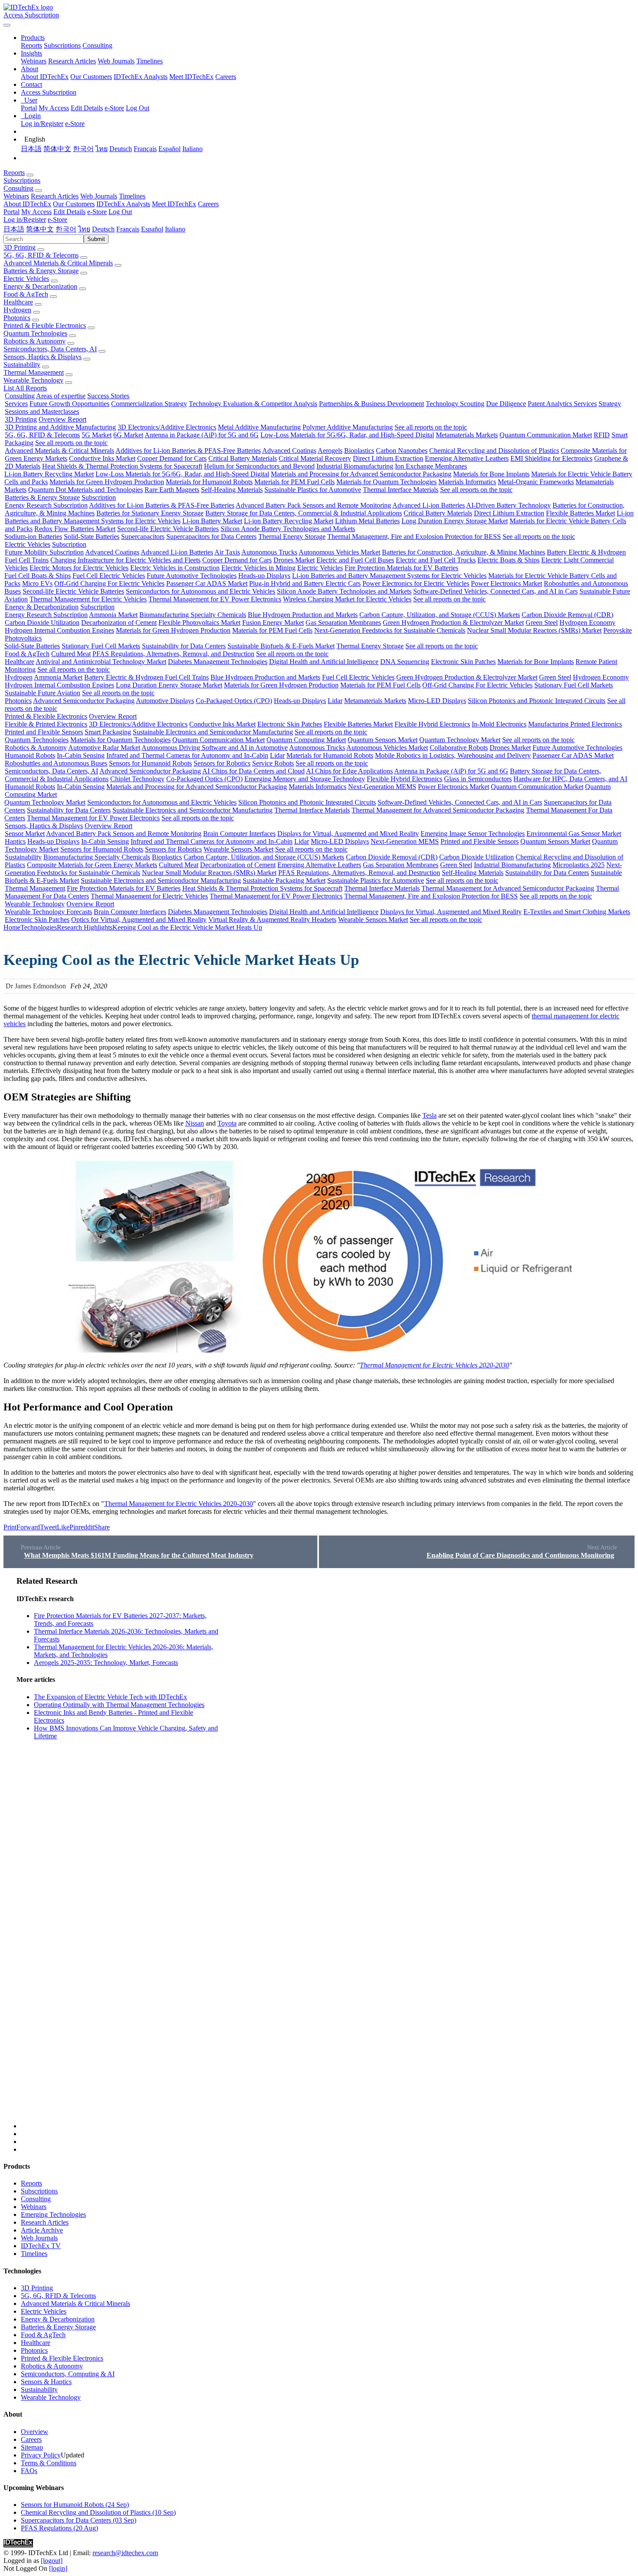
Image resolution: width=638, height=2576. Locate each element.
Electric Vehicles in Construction (175, 568)
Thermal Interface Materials (401, 490)
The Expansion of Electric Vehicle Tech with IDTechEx (110, 1697)
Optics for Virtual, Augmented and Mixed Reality (139, 920)
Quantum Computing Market (306, 740)
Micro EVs (37, 583)
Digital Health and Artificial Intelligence (324, 662)
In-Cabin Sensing (81, 755)
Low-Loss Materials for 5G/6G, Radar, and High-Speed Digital (347, 435)
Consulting (97, 45)
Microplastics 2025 (579, 865)
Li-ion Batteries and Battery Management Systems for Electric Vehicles (389, 576)
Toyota (227, 1123)
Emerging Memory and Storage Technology (305, 779)
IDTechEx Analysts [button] (123, 204)
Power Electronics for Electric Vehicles (416, 583)
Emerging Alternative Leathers (467, 458)
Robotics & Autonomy (35, 341)
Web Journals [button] (99, 196)
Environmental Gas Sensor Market (574, 834)
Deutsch (121, 149)
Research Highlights (85, 927)
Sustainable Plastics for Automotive (313, 490)
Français (145, 149)
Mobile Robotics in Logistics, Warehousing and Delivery (453, 755)
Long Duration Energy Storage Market (455, 521)
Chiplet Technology (137, 779)
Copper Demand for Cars (172, 458)
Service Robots (273, 763)
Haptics (15, 841)
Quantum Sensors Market (383, 740)
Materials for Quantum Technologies (386, 482)
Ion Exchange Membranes (431, 466)
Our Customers (91, 77)
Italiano (192, 149)
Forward (28, 1527)
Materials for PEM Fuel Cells (294, 482)
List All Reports (25, 388)
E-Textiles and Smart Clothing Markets (577, 912)
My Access (54, 108)
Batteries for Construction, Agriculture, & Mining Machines (464, 552)
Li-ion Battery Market (212, 521)
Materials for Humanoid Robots (209, 482)
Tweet (48, 1527)
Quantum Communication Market (546, 435)
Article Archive (42, 2230)
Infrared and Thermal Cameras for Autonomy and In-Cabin (187, 755)
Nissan (195, 1123)
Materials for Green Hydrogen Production (107, 482)
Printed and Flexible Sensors (44, 732)
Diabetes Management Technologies (218, 662)
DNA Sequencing (405, 662)
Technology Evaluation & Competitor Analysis (253, 404)
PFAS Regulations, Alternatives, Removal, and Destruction (173, 654)
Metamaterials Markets (467, 435)
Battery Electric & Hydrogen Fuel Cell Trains (146, 677)
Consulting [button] (18, 188)
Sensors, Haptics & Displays (43, 357)
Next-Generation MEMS (382, 787)
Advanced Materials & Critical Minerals (58, 263)
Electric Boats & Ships (508, 560)
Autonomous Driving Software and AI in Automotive (215, 748)
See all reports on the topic (431, 427)
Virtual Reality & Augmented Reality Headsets (272, 920)
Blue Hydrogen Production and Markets (303, 615)
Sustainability (22, 365)
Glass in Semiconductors (478, 779)
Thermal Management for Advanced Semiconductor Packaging (438, 810)
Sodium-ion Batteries (33, 537)
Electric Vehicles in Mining (258, 568)
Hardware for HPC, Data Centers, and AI (570, 779)
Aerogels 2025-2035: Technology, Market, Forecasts (106, 1663)
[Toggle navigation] (7, 25)
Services (16, 404)
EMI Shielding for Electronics (551, 458)
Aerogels (330, 451)
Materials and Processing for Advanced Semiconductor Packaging (361, 474)
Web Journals (116, 61)
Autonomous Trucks (269, 552)
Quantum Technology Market (460, 740)
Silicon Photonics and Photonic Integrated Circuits (537, 701)
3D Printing (20, 247)
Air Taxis (227, 552)
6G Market (128, 435)
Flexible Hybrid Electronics (432, 724)
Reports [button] (14, 173)
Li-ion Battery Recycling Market (49, 474)
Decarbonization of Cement (119, 623)
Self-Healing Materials (232, 490)
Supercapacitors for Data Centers (211, 537)
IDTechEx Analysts (141, 77)
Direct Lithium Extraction (388, 458)
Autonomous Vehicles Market (339, 552)
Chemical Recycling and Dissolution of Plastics (494, 451)
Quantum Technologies (35, 333)
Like (63, 1527)
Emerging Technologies (53, 2214)
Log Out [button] (120, 212)
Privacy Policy (41, 2455)
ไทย (102, 149)
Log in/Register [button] (25, 220)
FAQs (29, 2471)
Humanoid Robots (30, 755)
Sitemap (32, 2447)
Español (169, 149)
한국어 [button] (66, 229)
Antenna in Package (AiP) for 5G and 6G (202, 435)
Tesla (429, 1115)
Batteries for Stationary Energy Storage (150, 513)
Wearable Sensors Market (238, 849)
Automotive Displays (165, 701)
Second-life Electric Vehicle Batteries (168, 529)
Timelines (150, 61)
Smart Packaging (108, 732)
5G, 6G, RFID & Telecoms (41, 255)
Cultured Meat (71, 654)
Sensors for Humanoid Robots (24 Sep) (75, 2505)
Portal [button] (12, 212)
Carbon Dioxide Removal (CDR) (567, 615)
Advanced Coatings (289, 451)
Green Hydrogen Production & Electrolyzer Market (453, 623)
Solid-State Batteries (92, 537)
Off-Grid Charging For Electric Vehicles (109, 583)
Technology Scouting (455, 404)
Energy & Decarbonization (40, 286)
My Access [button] (36, 212)
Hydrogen (17, 310)
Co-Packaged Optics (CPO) (234, 701)
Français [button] (128, 229)
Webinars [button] (16, 196)
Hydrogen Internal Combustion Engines (59, 630)
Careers (226, 77)
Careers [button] (208, 204)
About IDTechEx (45, 77)
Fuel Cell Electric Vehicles (109, 576)
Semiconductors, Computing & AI (68, 2374)
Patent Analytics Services (562, 404)
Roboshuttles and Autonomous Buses (56, 763)
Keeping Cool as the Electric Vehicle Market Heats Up (187, 927)
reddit (86, 1527)
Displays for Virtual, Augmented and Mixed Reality (348, 834)
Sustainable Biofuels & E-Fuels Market (281, 646)
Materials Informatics (467, 482)
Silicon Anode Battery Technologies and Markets (288, 529)
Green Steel (542, 623)
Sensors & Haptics (46, 2382)
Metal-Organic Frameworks (536, 482)
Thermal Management (34, 372)
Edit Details (87, 108)
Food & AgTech (26, 294)
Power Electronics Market (506, 583)
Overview (35, 2432)
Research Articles (72, 61)
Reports (31, 45)
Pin (74, 1527)
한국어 (83, 149)
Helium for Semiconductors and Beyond (259, 466)
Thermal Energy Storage (292, 537)
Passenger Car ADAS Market (207, 583)
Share (102, 1527)
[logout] (52, 2561)
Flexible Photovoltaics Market (199, 623)
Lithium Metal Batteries (367, 521)
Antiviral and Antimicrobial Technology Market (101, 662)
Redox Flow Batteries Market (75, 529)
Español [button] (152, 229)
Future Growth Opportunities (69, 404)
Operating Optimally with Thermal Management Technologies (119, 1705)
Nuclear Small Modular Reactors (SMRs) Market (534, 630)
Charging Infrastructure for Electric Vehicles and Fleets (125, 560)
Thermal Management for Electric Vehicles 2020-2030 (434, 1365)
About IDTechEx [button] (27, 204)
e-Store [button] (97, 212)
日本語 (31, 149)
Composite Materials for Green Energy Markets (92, 865)
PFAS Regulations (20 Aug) (59, 2528)
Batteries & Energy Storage (41, 271)
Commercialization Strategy (149, 404)
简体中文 (57, 149)
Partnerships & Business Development (372, 404)
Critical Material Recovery (315, 458)
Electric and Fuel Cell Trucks (436, 560)
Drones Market (294, 560)
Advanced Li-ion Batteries (429, 505)
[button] (33, 38)
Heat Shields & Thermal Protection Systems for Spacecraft (122, 466)
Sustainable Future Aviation (43, 693)
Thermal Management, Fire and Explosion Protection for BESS (414, 537)
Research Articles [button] (55, 196)
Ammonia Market (113, 615)
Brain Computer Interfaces (239, 834)
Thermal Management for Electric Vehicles (88, 599)
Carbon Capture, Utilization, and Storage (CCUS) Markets (440, 615)
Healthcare (18, 302)
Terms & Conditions (49, 2463)
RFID (602, 435)
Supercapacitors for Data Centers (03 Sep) (79, 2520)
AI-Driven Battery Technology (508, 505)
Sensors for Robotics (222, 763)
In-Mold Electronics (499, 724)
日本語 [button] (14, 229)
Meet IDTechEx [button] (174, 204)
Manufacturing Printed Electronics (575, 724)
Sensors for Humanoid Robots (150, 763)
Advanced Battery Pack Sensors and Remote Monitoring (313, 505)
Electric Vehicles (26, 279)
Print (10, 1527)
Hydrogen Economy (587, 623)
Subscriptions (62, 45)
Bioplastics (359, 451)
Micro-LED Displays (437, 701)
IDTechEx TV (41, 2246)
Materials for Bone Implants (491, 474)
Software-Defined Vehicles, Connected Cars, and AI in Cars (495, 591)
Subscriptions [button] (22, 180)
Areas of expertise (61, 396)
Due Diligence (506, 404)
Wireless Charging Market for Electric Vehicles (347, 599)
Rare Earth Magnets (172, 490)
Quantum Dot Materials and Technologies (86, 490)
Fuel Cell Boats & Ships (38, 576)
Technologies (39, 927)
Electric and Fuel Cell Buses (355, 560)
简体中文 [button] (40, 229)
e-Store (114, 108)
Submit (96, 239)
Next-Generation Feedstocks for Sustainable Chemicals (390, 630)
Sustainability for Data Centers (184, 646)
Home (12, 927)
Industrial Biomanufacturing (355, 466)
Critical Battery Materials (243, 458)
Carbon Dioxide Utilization (42, 623)
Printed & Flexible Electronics (45, 325)
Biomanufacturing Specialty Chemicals (193, 615)
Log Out (138, 108)
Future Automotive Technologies (192, 576)
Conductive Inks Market (102, 458)
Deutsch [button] (103, 229)
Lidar (335, 701)
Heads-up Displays (264, 576)
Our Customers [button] (74, 204)
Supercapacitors (143, 537)
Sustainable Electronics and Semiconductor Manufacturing (213, 732)
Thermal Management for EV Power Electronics (215, 599)
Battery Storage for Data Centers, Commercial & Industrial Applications (304, 513)
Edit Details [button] (69, 212)
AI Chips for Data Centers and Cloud (253, 771)
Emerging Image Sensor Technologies (473, 834)
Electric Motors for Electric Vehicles (79, 568)
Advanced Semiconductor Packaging (84, 701)
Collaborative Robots (459, 748)
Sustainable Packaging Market (284, 880)
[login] (58, 2568)
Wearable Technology (33, 380)
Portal (29, 108)
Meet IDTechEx (191, 77)
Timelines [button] (132, 196)
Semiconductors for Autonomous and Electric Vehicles (201, 591)
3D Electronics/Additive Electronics (167, 427)
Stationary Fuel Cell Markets (101, 646)
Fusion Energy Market (273, 623)
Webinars (34, 61)
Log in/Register (42, 124)
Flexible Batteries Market (580, 513)
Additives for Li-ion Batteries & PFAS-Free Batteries (188, 451)
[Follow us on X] (328, 1853)
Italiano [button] (175, 229)
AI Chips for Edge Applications (349, 771)
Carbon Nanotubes (402, 451)
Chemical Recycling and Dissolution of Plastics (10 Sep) (98, 2512)
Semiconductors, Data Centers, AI (50, 349)
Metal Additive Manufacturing (259, 427)
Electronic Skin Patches (463, 662)
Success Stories (108, 396)
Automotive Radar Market (104, 748)
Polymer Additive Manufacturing (348, 427)
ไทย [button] (84, 229)
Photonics (17, 318)
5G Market (97, 435)
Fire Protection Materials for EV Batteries (401, 568)
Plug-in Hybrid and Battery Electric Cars (305, 583)
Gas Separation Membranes (343, 623)
